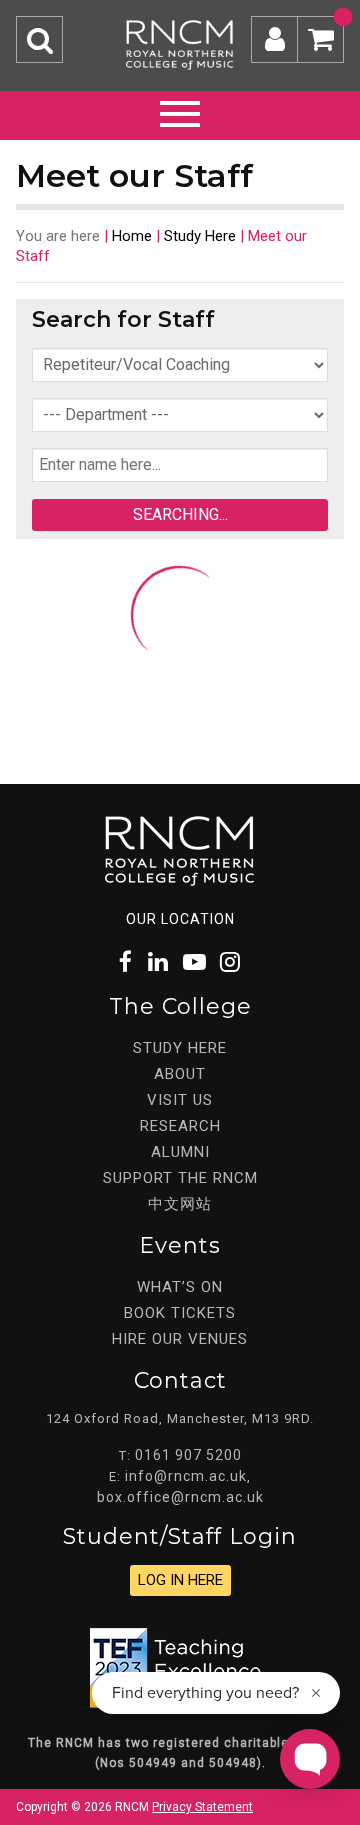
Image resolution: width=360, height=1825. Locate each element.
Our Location (180, 919)
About (180, 1074)
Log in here (180, 1580)
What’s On (180, 1287)
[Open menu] (180, 111)
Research (180, 1126)
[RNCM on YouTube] (195, 962)
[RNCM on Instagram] (231, 962)
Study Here (200, 236)
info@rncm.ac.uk (186, 1476)
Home (132, 236)
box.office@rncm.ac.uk (180, 1497)
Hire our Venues (180, 1339)
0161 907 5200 (188, 1455)
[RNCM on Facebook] (126, 962)
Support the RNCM (180, 1178)
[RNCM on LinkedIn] (159, 962)
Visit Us (180, 1100)
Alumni (180, 1152)
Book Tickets (180, 1313)
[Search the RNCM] (39, 39)
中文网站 (180, 1204)
